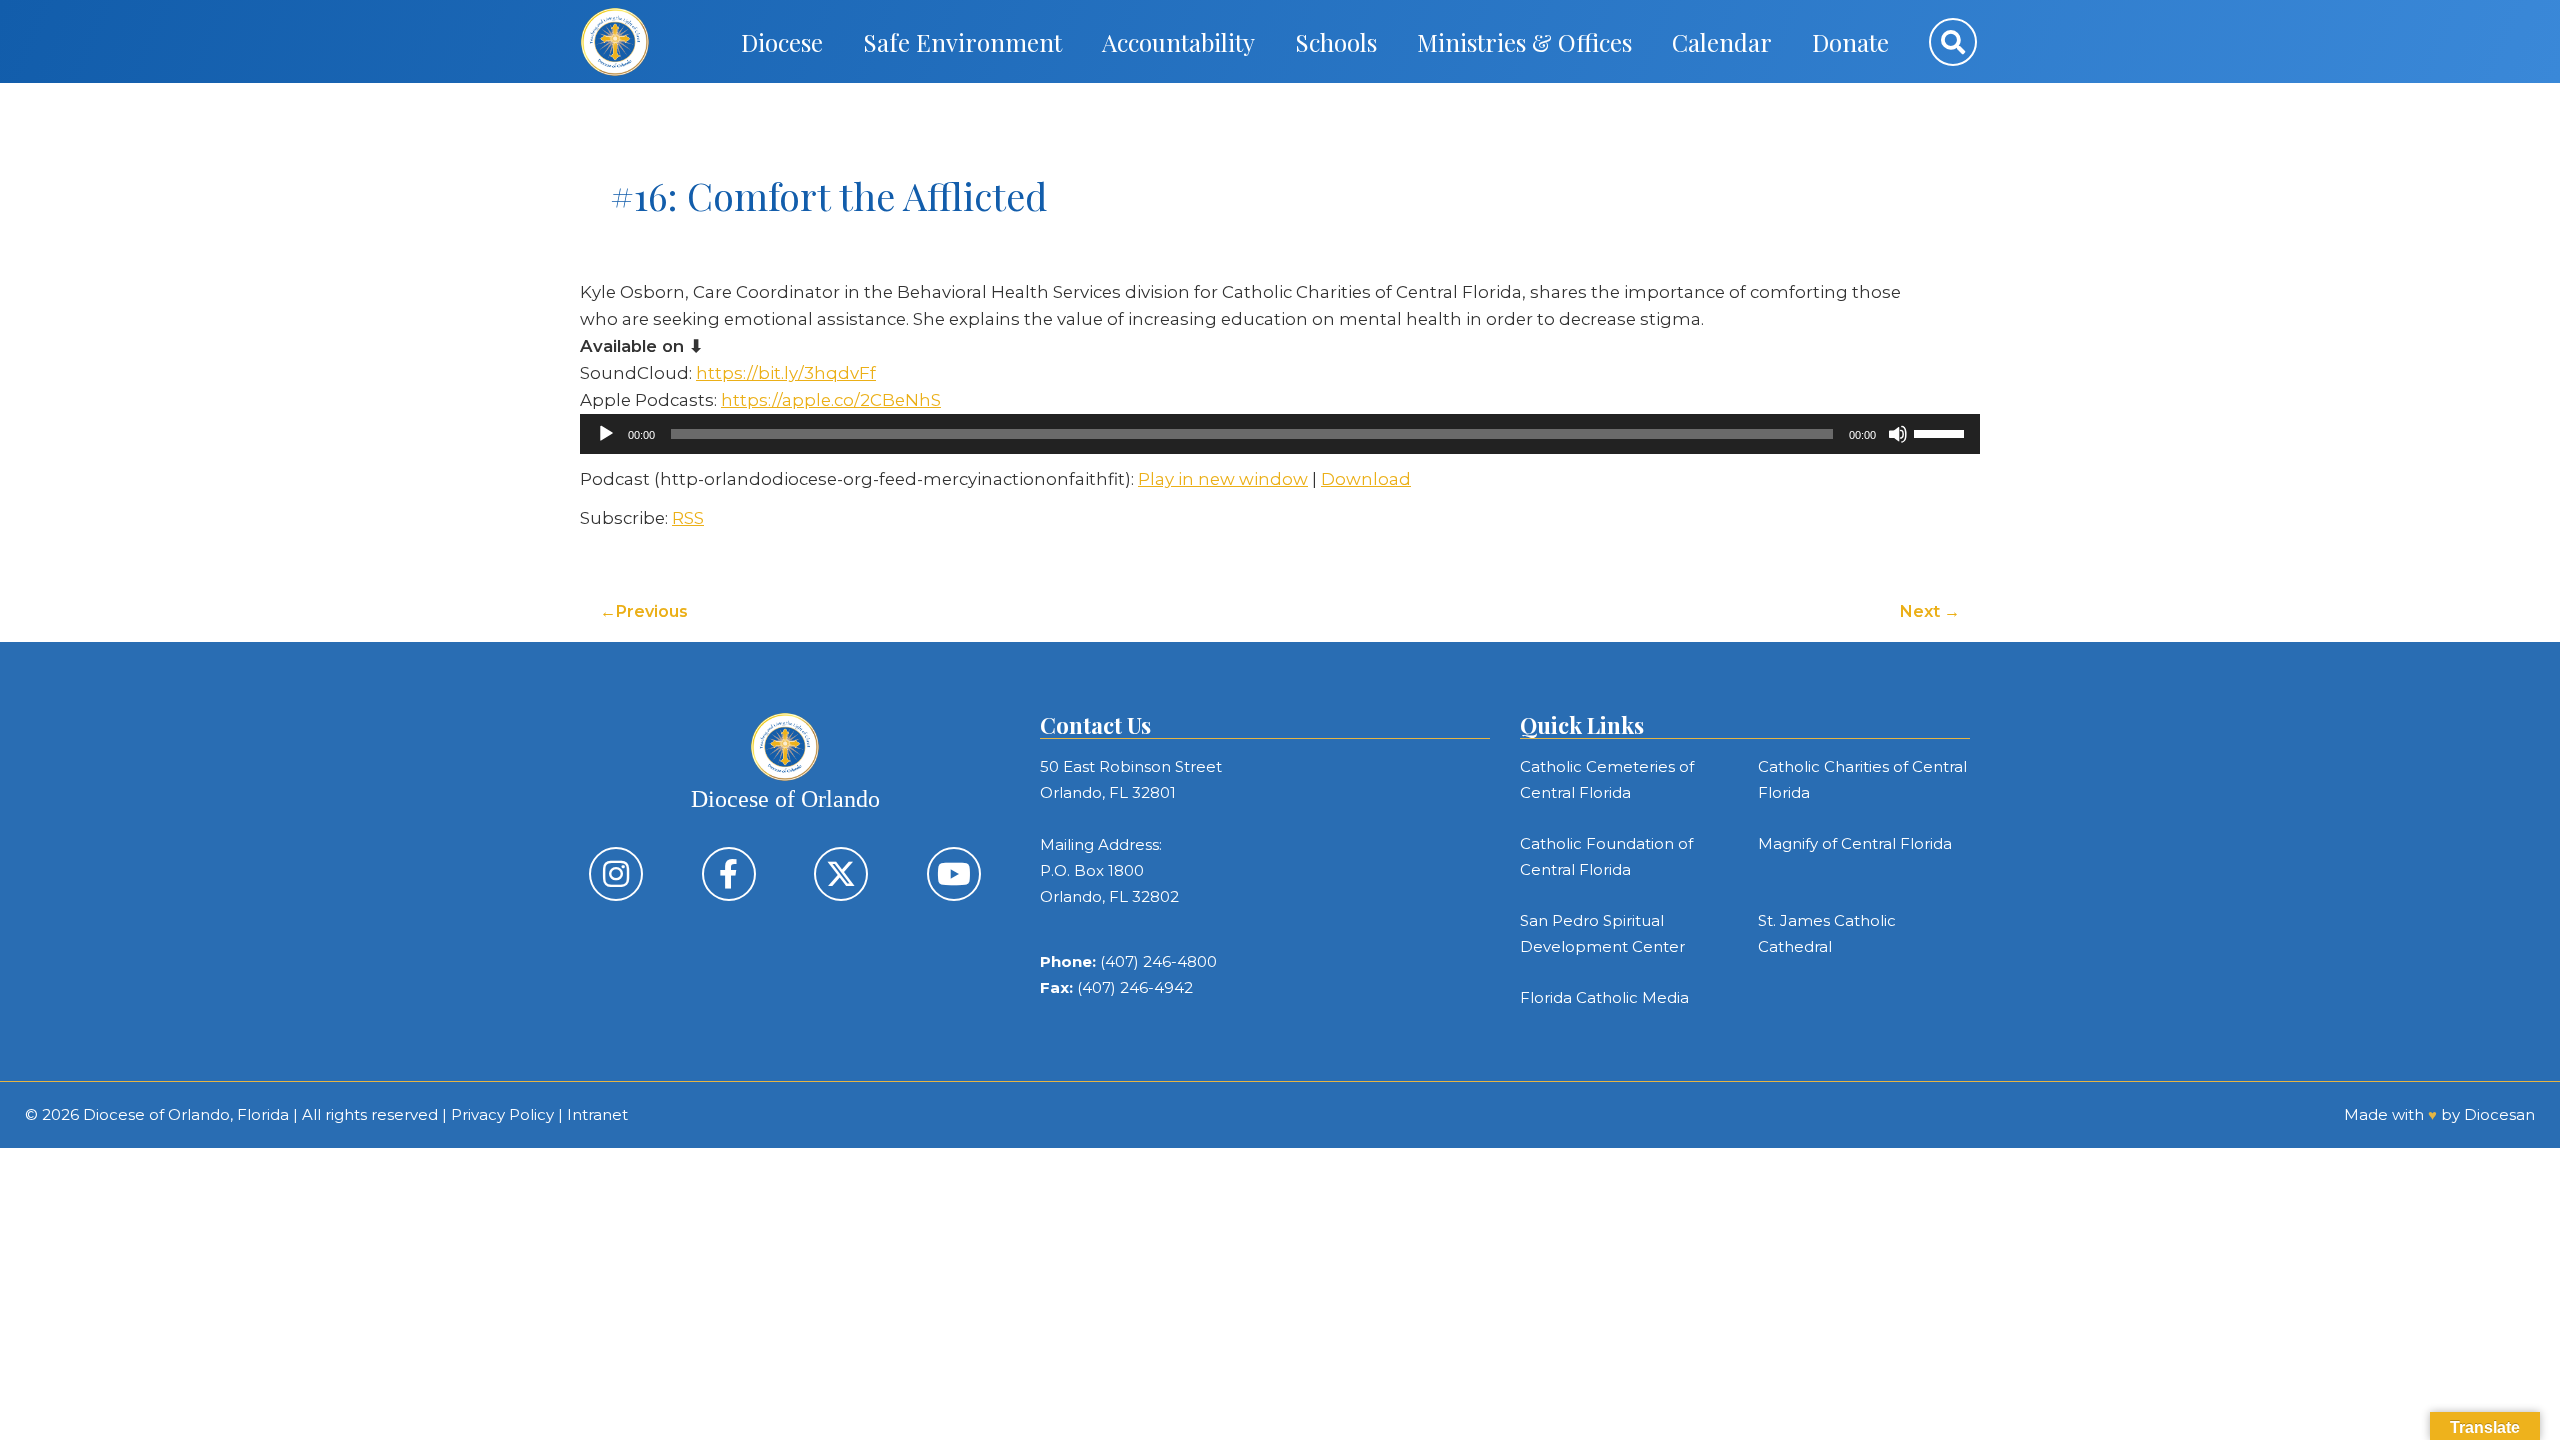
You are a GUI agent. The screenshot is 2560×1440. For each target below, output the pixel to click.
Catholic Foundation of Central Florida (1606, 856)
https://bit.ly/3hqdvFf (786, 373)
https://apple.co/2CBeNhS (831, 400)
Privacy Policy (502, 1114)
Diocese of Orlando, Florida (186, 1114)
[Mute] (1898, 434)
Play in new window (1223, 479)
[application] (1280, 434)
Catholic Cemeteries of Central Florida (1607, 779)
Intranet (597, 1114)
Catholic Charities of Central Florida (1862, 779)
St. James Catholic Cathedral (1827, 933)
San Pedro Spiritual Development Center (1602, 933)
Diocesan (2499, 1114)
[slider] (1942, 432)
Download (1366, 479)
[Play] (606, 434)
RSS (688, 518)
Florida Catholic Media (1604, 997)
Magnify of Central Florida (1855, 843)
